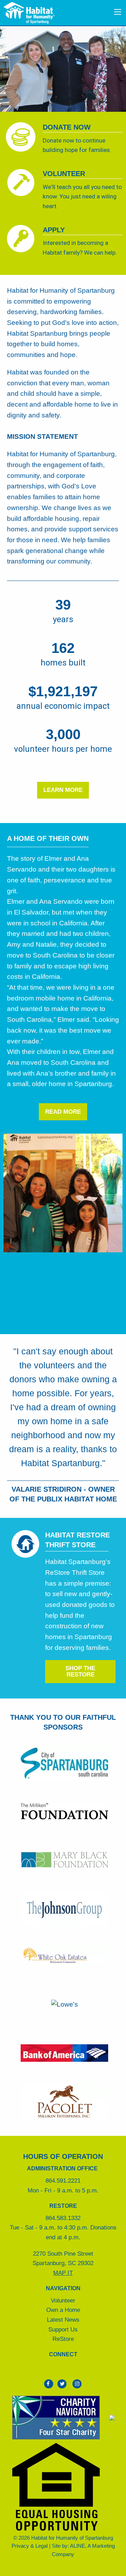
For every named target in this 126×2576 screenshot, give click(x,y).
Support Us (63, 2329)
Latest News (63, 2320)
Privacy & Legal (30, 2546)
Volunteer (63, 2300)
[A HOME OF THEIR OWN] (48, 848)
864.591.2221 (63, 2181)
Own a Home (63, 2310)
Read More (63, 1112)
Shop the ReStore (80, 1671)
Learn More (63, 790)
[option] (63, 68)
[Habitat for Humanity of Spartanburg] (29, 12)
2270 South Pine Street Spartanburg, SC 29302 (63, 2263)
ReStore (63, 2339)
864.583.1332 (63, 2218)
